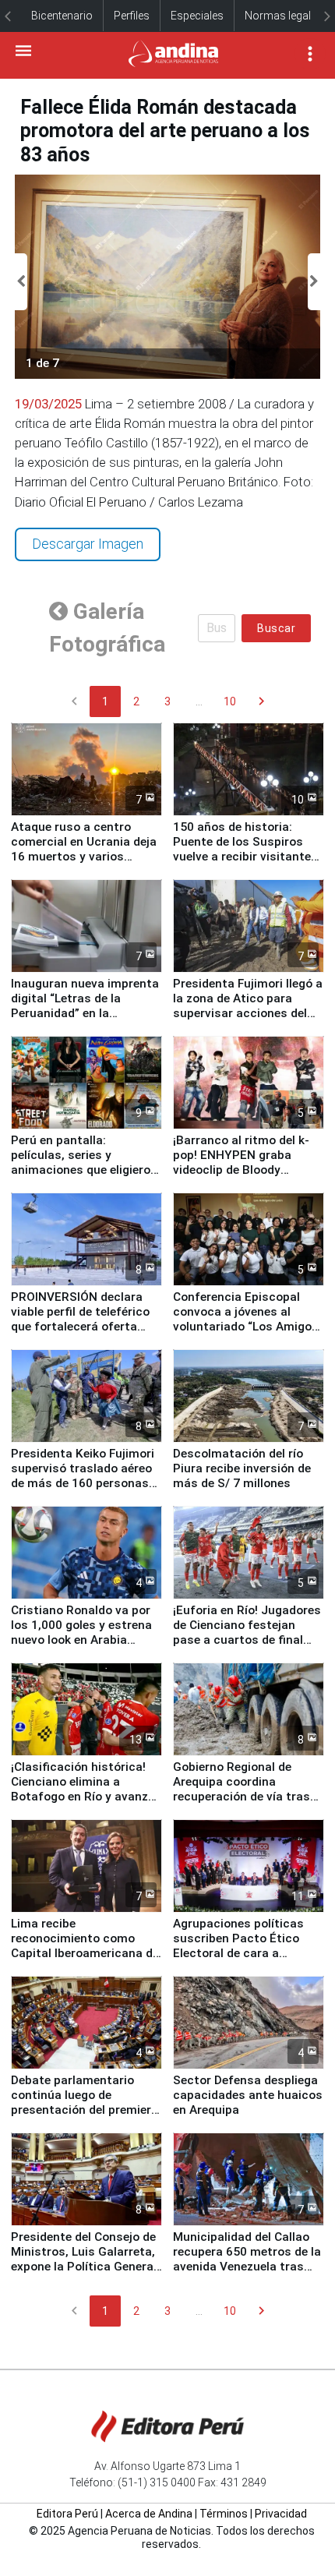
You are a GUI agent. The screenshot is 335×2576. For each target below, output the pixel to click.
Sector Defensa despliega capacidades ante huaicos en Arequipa (248, 2095)
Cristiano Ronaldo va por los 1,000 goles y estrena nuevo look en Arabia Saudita (81, 1633)
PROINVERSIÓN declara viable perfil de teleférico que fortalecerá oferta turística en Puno (80, 1319)
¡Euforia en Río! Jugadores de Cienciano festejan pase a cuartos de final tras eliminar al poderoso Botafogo (247, 1640)
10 (230, 701)
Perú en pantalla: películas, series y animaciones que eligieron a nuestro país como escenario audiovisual (84, 1170)
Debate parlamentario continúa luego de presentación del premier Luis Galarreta (81, 2102)
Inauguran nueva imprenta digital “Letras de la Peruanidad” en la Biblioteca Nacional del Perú (85, 1013)
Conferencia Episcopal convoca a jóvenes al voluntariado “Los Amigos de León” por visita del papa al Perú (246, 1327)
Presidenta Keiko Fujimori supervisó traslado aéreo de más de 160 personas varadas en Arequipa (83, 1476)
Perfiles (132, 16)
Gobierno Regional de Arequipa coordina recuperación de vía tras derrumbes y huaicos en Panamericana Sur (242, 1797)
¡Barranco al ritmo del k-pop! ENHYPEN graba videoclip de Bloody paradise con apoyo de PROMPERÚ (241, 1170)
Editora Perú (67, 2514)
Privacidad (281, 2514)
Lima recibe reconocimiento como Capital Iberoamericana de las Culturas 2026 (85, 1946)
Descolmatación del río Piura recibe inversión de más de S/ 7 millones (242, 1468)
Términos (224, 2514)
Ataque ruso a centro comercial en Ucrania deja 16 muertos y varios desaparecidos (84, 849)
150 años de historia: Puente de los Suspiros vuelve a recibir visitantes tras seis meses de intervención (245, 857)
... (199, 701)
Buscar (276, 628)
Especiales (197, 16)
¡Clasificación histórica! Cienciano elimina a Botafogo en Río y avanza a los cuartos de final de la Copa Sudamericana (86, 1797)
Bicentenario (62, 16)
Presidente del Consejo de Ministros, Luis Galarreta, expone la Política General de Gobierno (84, 2259)
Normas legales (284, 16)
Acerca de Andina (149, 2514)
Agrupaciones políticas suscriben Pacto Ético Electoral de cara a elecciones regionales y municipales (238, 1953)
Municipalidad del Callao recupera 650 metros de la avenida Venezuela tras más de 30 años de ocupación (247, 2267)
